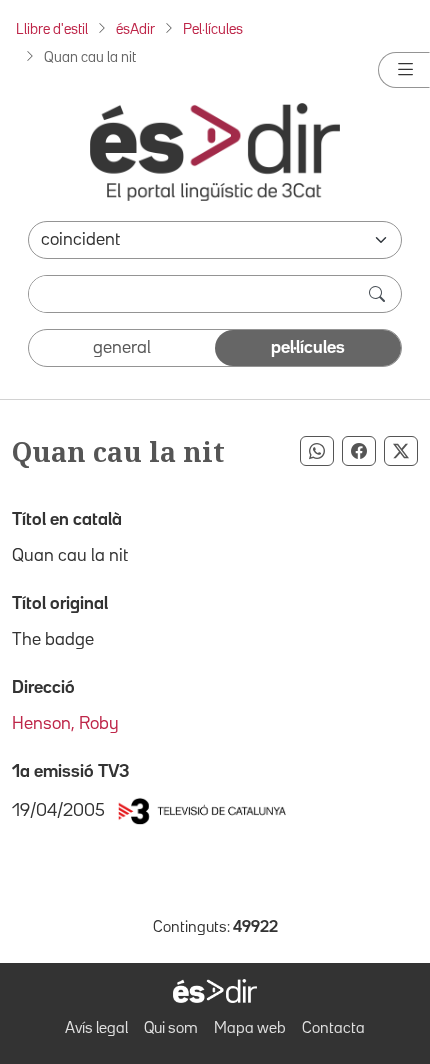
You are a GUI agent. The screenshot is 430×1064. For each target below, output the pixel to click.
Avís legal (96, 1029)
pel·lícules (308, 348)
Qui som (171, 1029)
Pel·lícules (213, 29)
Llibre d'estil (52, 29)
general (122, 348)
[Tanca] (404, 70)
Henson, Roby (65, 724)
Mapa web (250, 1029)
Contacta (333, 1029)
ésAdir (135, 29)
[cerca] (379, 294)
